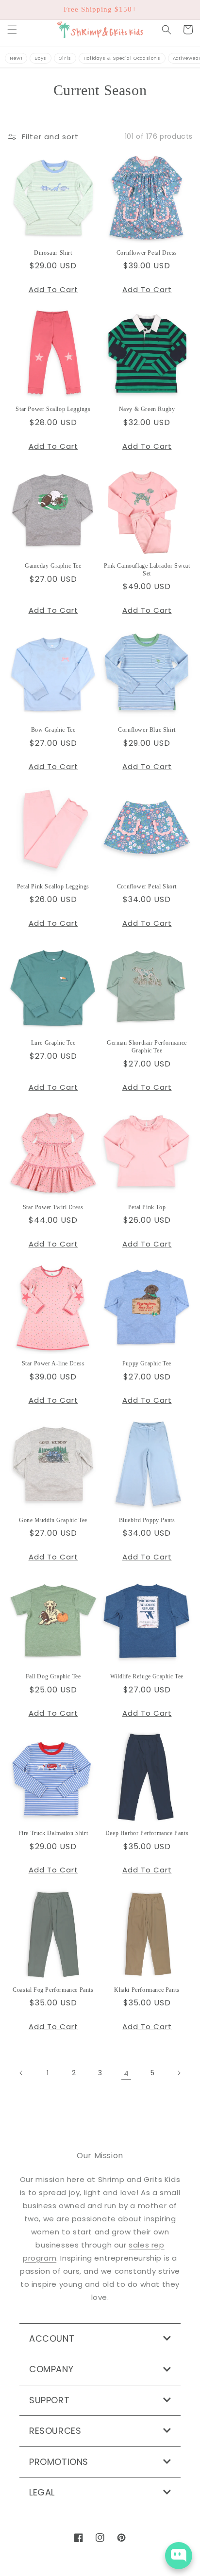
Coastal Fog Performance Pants (53, 1990)
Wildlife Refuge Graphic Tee (147, 1676)
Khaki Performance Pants (147, 1990)
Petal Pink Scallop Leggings (53, 886)
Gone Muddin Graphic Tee (53, 1520)
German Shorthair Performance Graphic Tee (147, 1047)
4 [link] (126, 2073)
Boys (40, 58)
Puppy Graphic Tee (147, 1363)
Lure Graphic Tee (53, 1043)
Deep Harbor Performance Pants (147, 1833)
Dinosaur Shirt (53, 253)
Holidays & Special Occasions (122, 58)
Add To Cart (53, 289)
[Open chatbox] (179, 2556)
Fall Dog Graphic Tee (53, 1676)
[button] (12, 30)
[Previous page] (21, 2073)
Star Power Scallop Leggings (53, 409)
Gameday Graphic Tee (53, 566)
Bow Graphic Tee (53, 730)
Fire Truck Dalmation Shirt (53, 1833)
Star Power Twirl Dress (53, 1207)
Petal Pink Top (147, 1207)
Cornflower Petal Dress (147, 253)
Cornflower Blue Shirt (147, 730)
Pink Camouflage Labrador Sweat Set (147, 570)
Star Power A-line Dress (53, 1363)
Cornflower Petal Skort (147, 886)
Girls (65, 58)
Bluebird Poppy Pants (147, 1520)
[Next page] (179, 2073)
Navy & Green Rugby (147, 409)
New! (16, 58)
